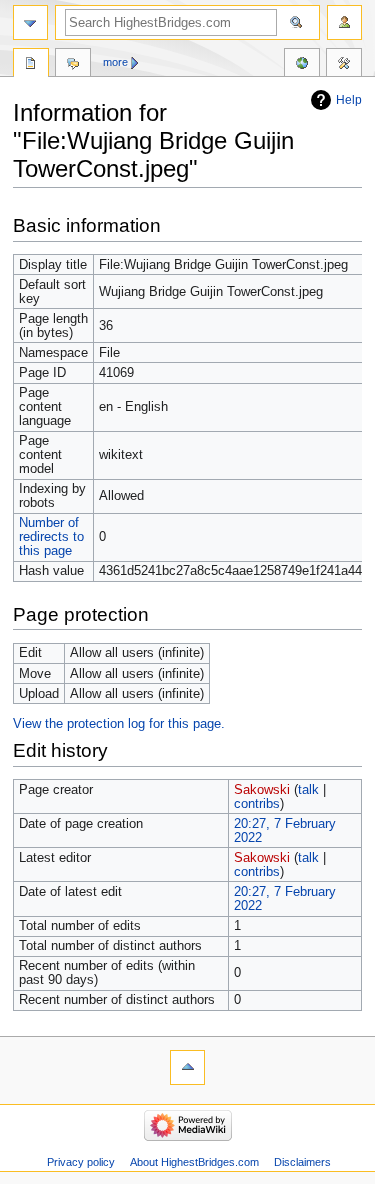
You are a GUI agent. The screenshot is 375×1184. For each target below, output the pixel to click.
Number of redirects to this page (51, 537)
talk (308, 790)
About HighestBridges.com (194, 1162)
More (115, 62)
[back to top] (187, 1067)
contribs (257, 804)
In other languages (302, 65)
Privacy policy (81, 1162)
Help (349, 100)
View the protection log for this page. (119, 724)
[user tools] (344, 22)
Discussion (73, 65)
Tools (344, 65)
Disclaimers (302, 1162)
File (31, 65)
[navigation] (30, 22)
